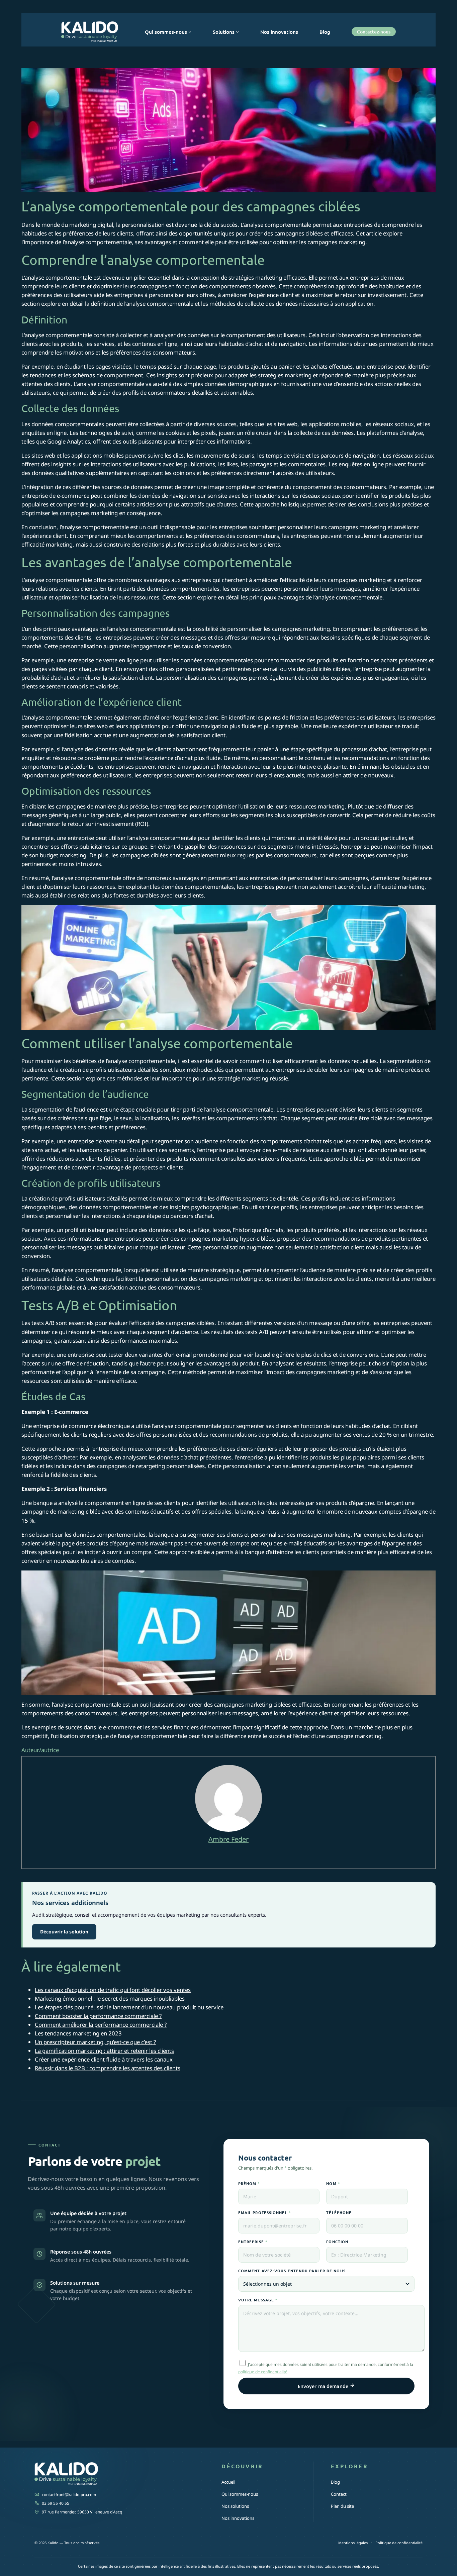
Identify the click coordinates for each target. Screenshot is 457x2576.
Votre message (258, 2300)
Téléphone (339, 2212)
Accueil (228, 2482)
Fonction (337, 2241)
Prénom (249, 2183)
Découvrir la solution (64, 1932)
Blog (335, 2482)
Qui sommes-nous (240, 2494)
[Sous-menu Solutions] (237, 32)
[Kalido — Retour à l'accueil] (110, 2475)
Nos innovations (238, 2518)
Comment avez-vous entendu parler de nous (292, 2271)
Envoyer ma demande (324, 2386)
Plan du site (342, 2506)
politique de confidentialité (263, 2372)
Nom (333, 2183)
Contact (339, 2494)
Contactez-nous (374, 32)
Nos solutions (235, 2506)
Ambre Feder (229, 1839)
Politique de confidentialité (399, 2543)
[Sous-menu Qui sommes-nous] (190, 32)
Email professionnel (265, 2212)
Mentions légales (353, 2543)
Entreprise (253, 2241)
